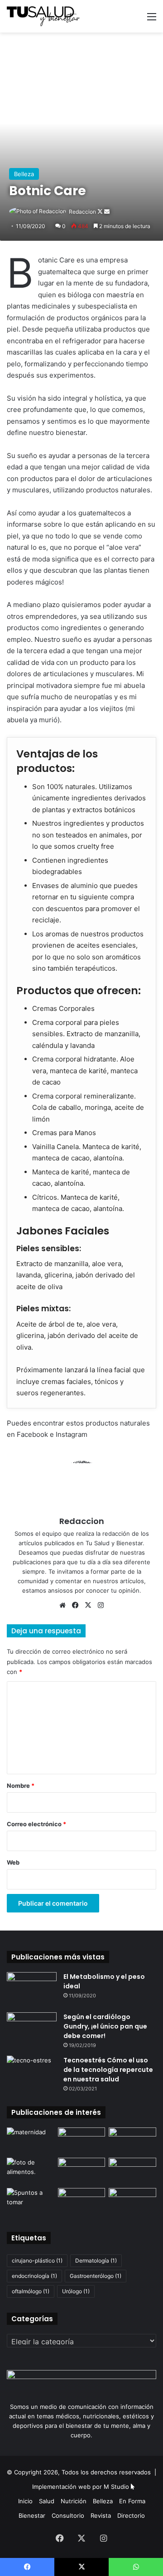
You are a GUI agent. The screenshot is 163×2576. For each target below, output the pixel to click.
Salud (47, 2501)
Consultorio (68, 2515)
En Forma (132, 2501)
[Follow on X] (101, 212)
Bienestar (32, 2515)
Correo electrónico (36, 1824)
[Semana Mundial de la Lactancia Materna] (82, 2201)
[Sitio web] (62, 1605)
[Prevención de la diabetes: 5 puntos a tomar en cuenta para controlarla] (31, 2201)
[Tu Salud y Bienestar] (43, 16)
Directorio (131, 2515)
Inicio (25, 2501)
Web (13, 1862)
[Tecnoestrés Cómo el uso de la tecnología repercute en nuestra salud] (32, 2073)
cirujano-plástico (37, 2260)
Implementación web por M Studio (81, 2487)
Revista (101, 2515)
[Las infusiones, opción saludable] (132, 2171)
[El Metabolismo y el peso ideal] (32, 1989)
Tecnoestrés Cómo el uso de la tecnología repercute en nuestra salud (108, 2070)
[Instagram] (101, 1605)
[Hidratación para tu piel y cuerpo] (82, 2171)
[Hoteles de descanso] (132, 2141)
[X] (88, 1605)
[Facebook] (75, 1605)
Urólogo (76, 2291)
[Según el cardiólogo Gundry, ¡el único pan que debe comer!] (32, 2029)
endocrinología (34, 2276)
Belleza (24, 174)
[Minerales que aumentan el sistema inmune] (31, 2171)
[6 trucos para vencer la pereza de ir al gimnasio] (132, 2201)
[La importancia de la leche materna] (31, 2141)
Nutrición (74, 2501)
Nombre (21, 1786)
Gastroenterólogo (96, 2276)
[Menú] (152, 20)
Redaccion (82, 212)
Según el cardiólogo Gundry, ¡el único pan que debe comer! (105, 2026)
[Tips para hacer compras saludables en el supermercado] (82, 2141)
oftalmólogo (31, 2291)
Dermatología (96, 2260)
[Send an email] (107, 212)
